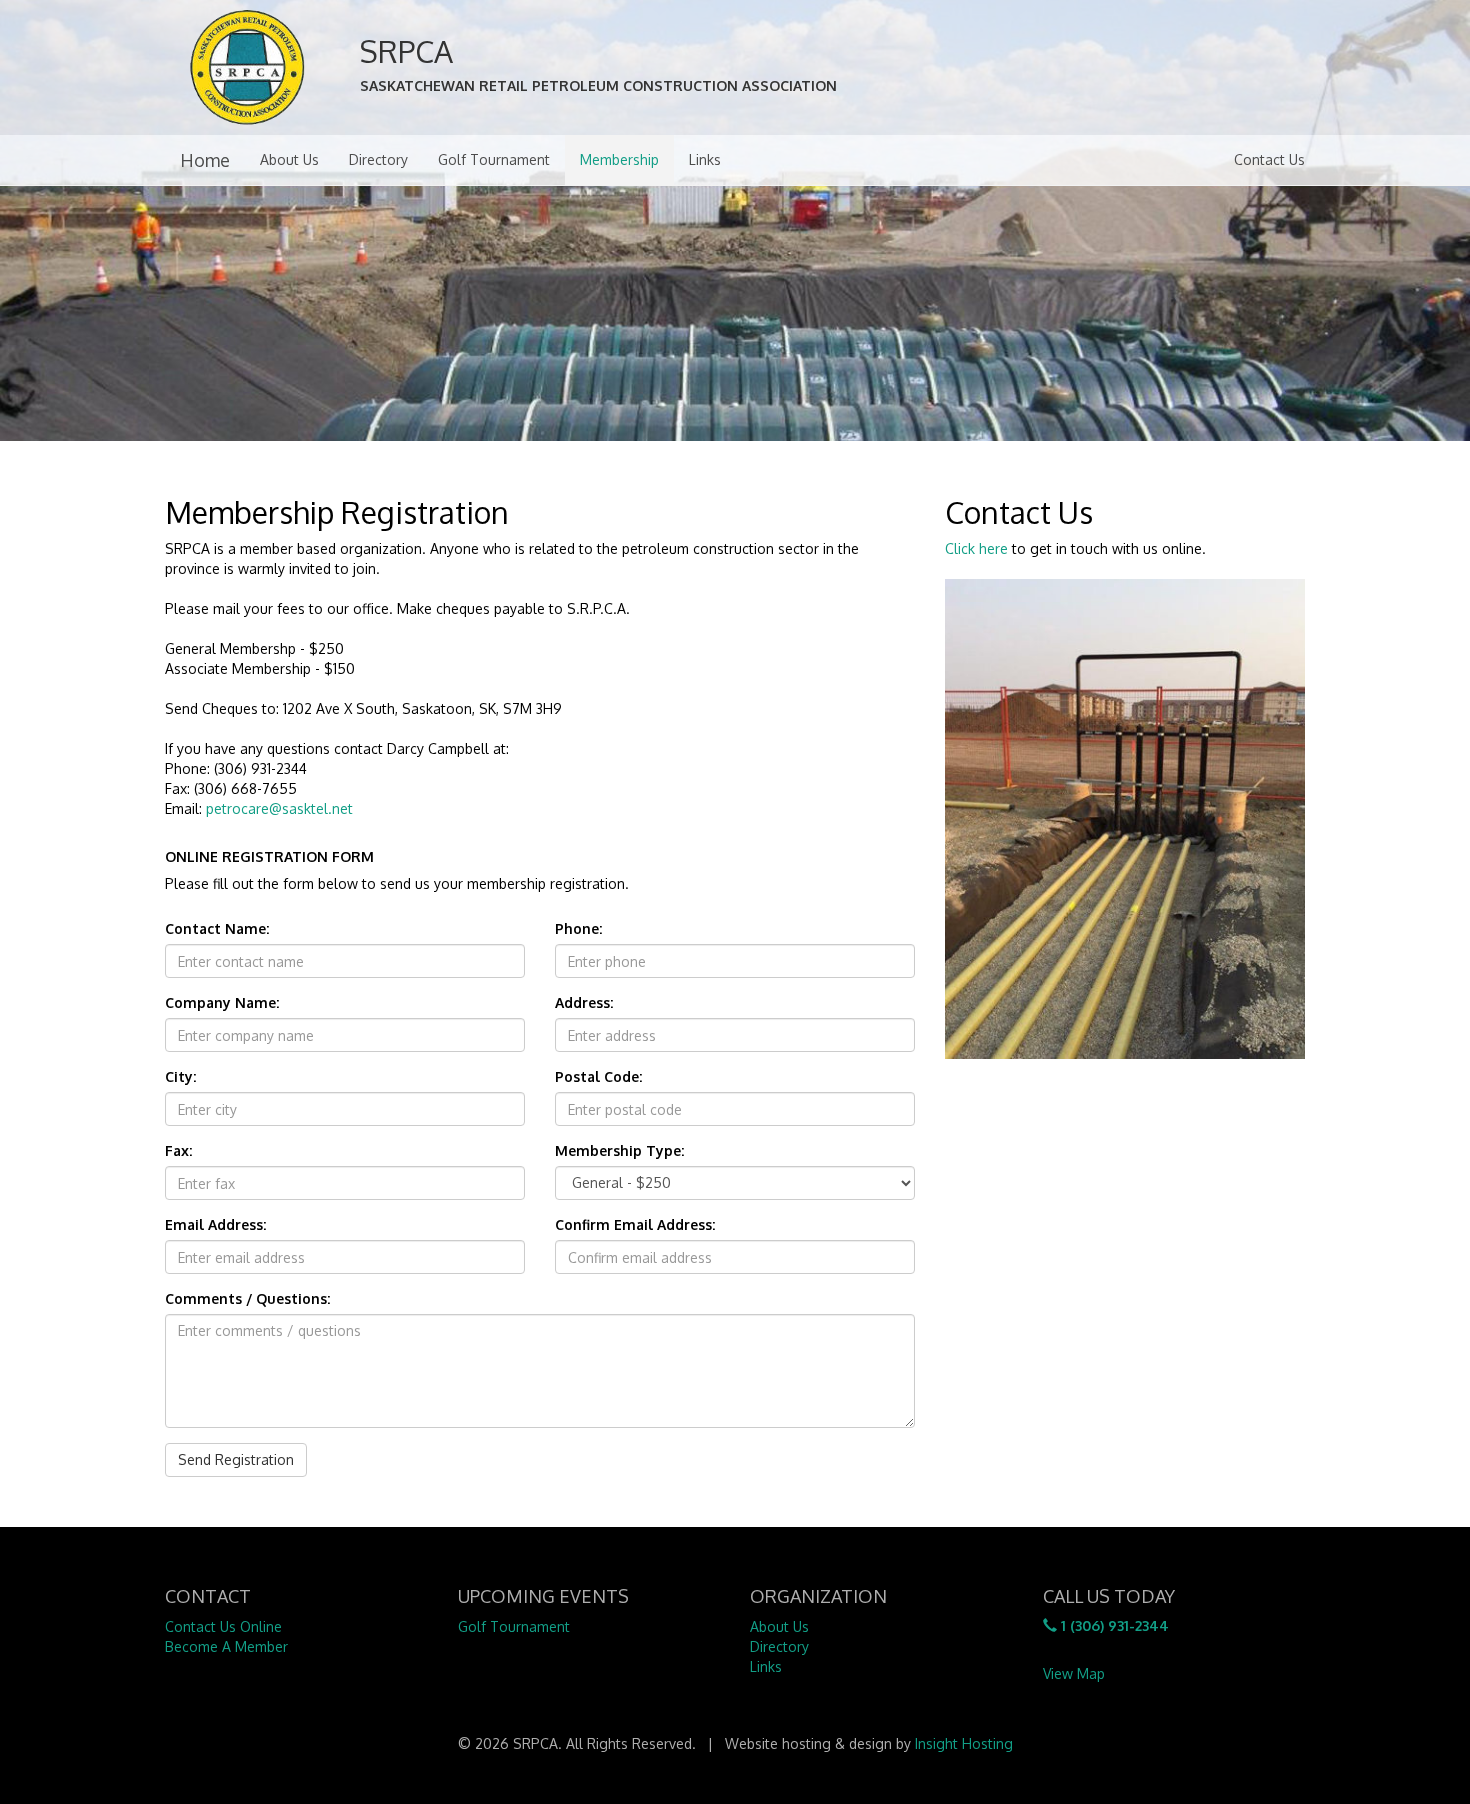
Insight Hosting (964, 1743)
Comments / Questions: (247, 1298)
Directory (378, 159)
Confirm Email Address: (635, 1224)
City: (180, 1076)
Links (705, 159)
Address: (584, 1002)
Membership (619, 159)
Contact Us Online (223, 1626)
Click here (976, 548)
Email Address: (215, 1224)
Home (205, 160)
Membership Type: (619, 1150)
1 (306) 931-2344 (1113, 1625)
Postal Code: (598, 1076)
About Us (289, 159)
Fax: (178, 1150)
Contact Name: (217, 928)
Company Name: (222, 1002)
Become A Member (226, 1646)
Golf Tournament (494, 159)
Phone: (578, 928)
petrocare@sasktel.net (279, 808)
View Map (1074, 1673)
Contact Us (1269, 159)
